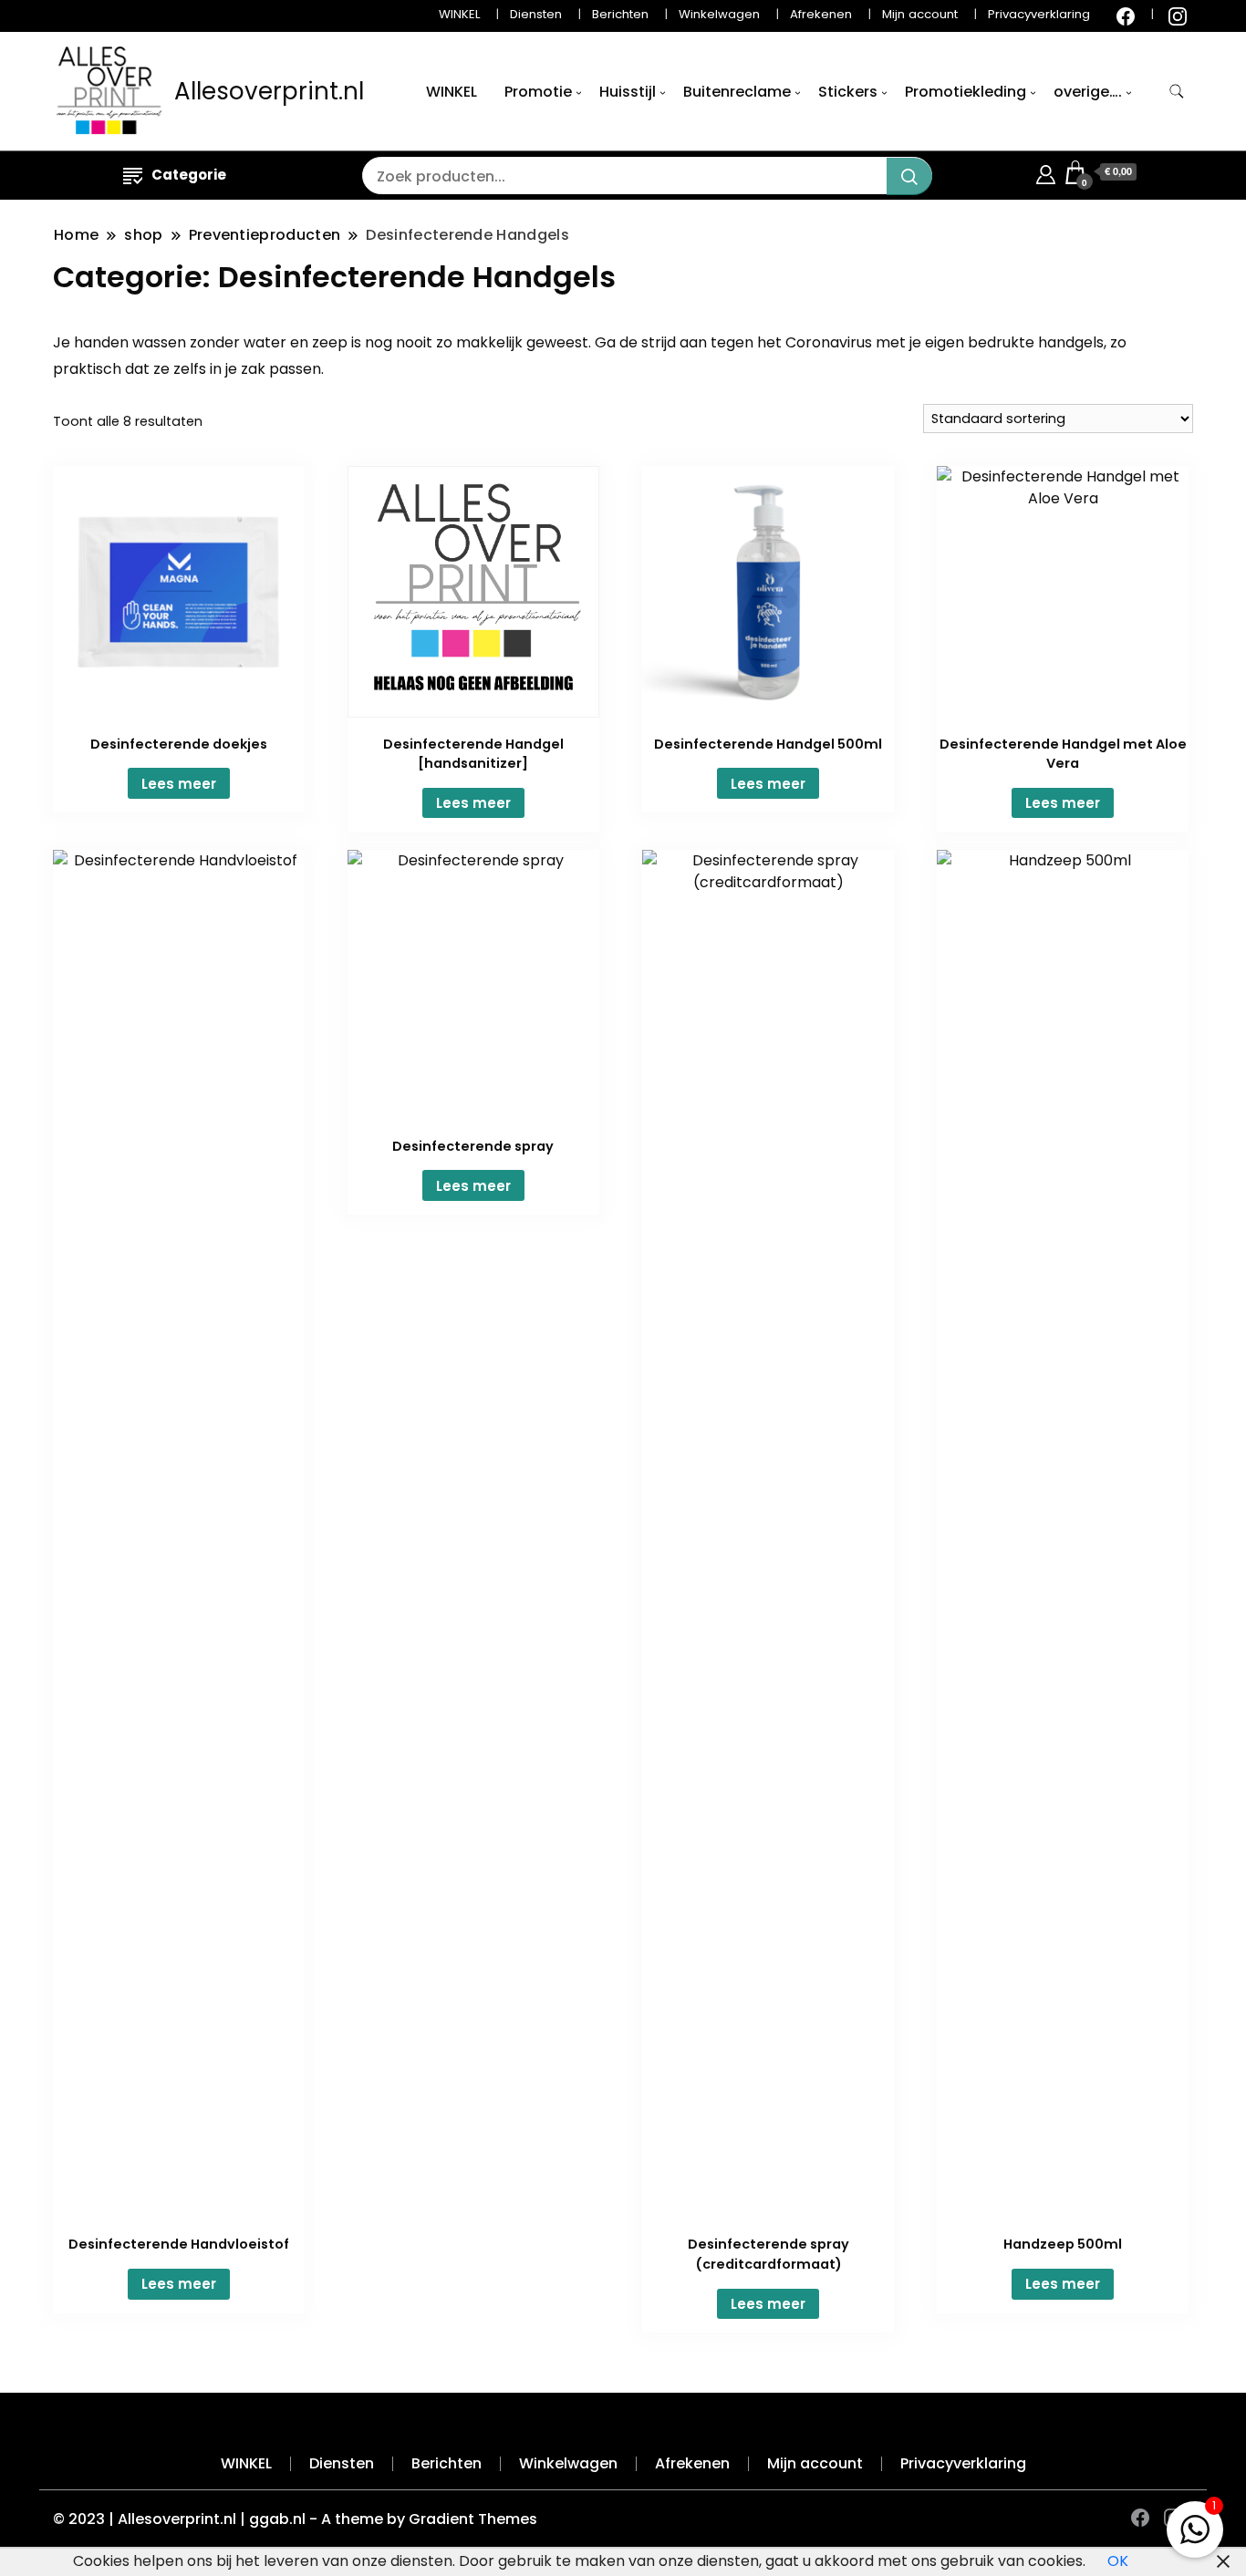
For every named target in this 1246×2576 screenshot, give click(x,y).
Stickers (848, 92)
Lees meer (179, 784)
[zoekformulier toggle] (1177, 92)
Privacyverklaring (1039, 14)
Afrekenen (821, 14)
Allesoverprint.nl (269, 91)
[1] (1195, 2525)
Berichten (620, 14)
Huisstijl (628, 92)
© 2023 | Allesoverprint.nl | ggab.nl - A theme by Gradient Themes (295, 2519)
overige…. (1088, 92)
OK (1118, 2561)
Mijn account (920, 14)
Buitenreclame (737, 92)
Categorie (189, 175)
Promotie (538, 92)
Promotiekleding (966, 92)
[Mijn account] (1046, 172)
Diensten (536, 14)
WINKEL (459, 14)
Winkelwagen (719, 14)
